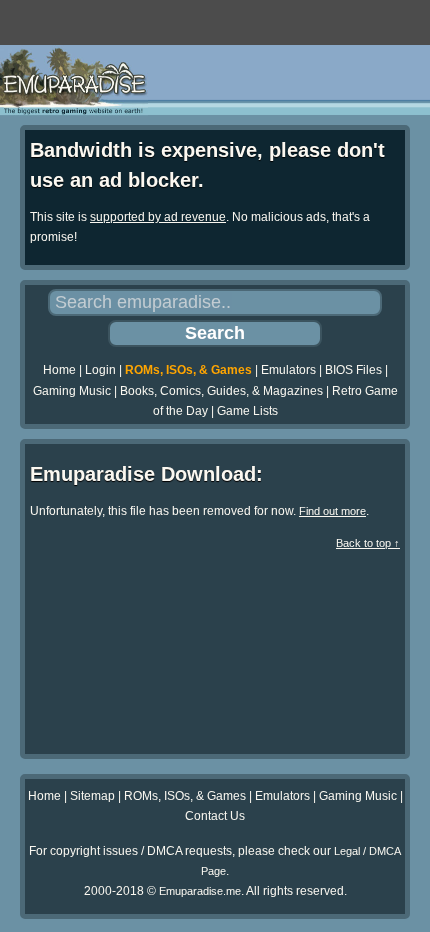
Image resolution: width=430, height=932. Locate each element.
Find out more (332, 511)
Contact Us (215, 816)
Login (100, 370)
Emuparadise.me (200, 891)
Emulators (288, 370)
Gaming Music (72, 391)
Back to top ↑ (368, 543)
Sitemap (92, 796)
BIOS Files (353, 370)
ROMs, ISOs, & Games (188, 370)
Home (59, 370)
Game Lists (247, 411)
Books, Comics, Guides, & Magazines (221, 391)
